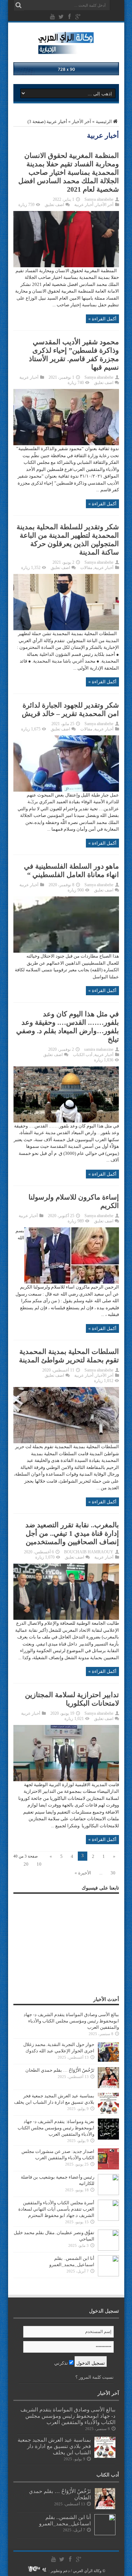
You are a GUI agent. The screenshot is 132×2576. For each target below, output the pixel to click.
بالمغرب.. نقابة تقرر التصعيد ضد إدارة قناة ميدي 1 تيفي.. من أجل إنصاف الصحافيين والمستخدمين (72, 1533)
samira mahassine (99, 1049)
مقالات (86, 568)
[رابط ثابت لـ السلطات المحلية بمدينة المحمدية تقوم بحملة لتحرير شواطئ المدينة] (66, 1442)
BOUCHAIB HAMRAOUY (89, 1552)
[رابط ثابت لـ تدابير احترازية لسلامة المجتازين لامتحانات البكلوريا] (66, 1780)
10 (39, 1864)
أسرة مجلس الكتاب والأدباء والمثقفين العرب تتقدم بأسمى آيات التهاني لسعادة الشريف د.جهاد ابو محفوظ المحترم (56, 2209)
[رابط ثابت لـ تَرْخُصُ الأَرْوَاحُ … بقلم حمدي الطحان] (108, 2087)
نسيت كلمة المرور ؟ (95, 2377)
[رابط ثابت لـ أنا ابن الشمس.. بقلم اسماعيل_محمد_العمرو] (108, 2275)
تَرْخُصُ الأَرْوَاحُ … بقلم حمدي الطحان (60, 2070)
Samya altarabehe (99, 199)
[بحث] (19, 5)
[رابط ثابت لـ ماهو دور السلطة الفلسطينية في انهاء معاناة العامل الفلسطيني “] (66, 951)
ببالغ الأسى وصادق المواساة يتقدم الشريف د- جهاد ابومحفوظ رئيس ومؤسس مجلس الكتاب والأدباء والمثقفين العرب (71, 2021)
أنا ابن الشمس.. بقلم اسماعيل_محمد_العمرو (65, 2520)
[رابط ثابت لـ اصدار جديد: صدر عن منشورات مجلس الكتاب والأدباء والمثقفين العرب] (108, 2168)
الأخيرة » (83, 1873)
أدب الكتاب (83, 1055)
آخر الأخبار (81, 122)
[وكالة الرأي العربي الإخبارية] (66, 51)
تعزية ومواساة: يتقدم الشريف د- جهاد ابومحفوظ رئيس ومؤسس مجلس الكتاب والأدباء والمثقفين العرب (56, 2128)
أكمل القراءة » (102, 319)
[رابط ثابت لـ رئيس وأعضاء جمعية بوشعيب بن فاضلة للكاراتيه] (108, 2194)
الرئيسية (104, 122)
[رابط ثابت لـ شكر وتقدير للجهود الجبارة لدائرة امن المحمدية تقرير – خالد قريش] (66, 790)
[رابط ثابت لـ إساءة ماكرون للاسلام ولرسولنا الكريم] (72, 1282)
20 (26, 1864)
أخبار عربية (84, 205)
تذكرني (62, 2363)
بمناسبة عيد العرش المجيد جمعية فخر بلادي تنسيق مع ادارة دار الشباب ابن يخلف (54, 2446)
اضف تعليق (54, 205)
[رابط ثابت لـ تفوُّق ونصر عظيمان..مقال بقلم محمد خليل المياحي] (108, 2249)
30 (113, 1873)
